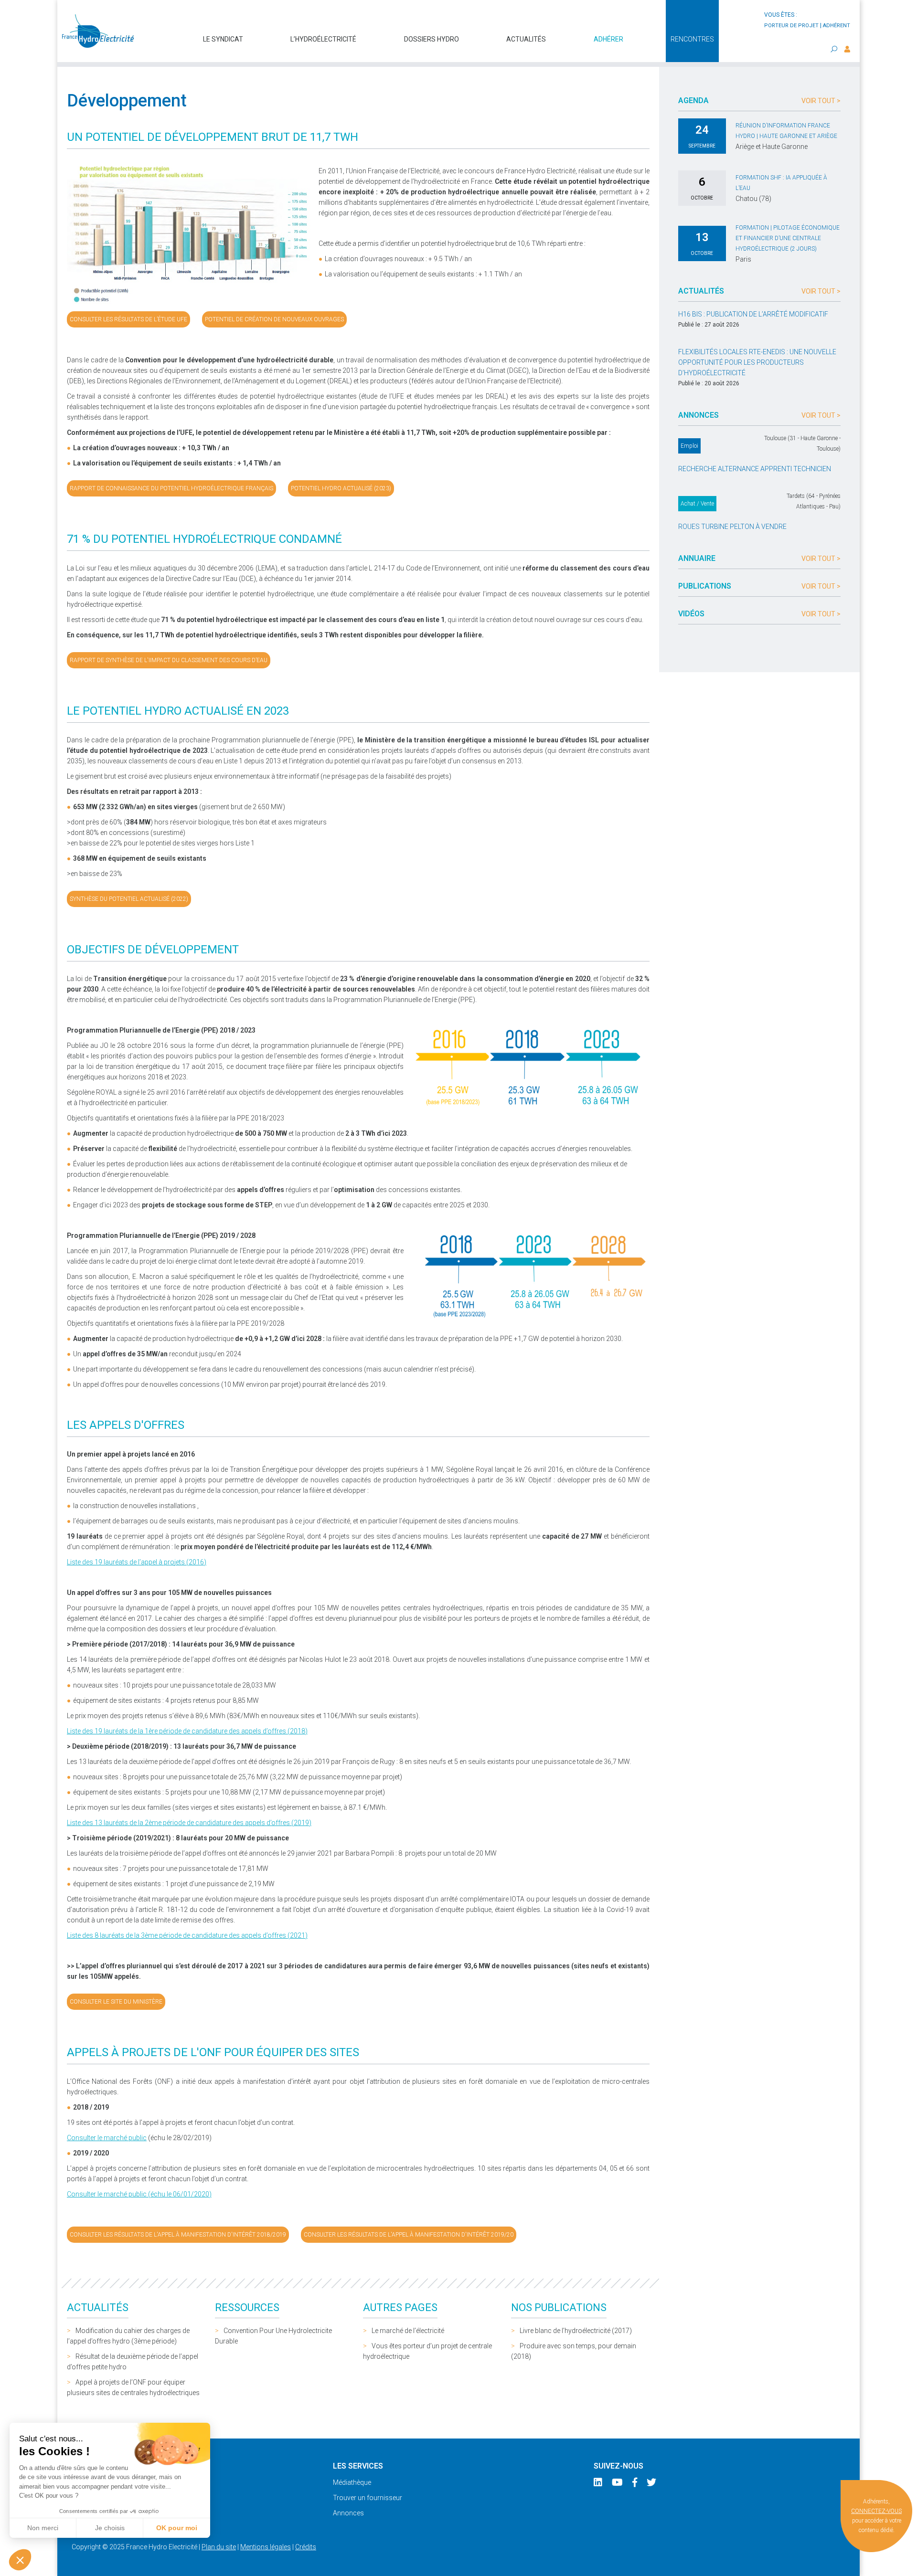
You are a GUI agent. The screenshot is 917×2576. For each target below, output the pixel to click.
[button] (20, 2560)
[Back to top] (903, 2562)
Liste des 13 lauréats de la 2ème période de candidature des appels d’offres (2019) (189, 1823)
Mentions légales (266, 2547)
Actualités (526, 39)
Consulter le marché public (107, 2138)
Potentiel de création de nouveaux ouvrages (274, 319)
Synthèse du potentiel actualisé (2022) (129, 899)
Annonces (348, 2513)
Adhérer (608, 39)
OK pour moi (177, 2528)
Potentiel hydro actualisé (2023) (341, 488)
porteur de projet (791, 26)
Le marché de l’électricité (408, 2331)
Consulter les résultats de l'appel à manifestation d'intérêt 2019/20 (409, 2235)
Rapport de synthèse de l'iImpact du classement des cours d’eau (169, 660)
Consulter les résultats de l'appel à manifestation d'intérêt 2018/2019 (178, 2235)
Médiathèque (352, 2482)
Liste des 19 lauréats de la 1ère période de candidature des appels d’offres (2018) (187, 1731)
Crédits (306, 2547)
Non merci (43, 2528)
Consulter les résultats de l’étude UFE (128, 319)
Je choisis (110, 2528)
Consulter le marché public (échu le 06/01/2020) (139, 2194)
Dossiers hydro (432, 39)
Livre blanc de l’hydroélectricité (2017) (576, 2331)
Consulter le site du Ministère (116, 2002)
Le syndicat (223, 39)
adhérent (837, 26)
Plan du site (219, 2547)
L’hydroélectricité (323, 39)
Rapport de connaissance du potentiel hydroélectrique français (171, 488)
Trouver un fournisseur (368, 2498)
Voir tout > (821, 101)
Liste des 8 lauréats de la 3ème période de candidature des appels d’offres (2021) (187, 1935)
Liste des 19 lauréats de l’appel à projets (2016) (137, 1562)
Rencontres (692, 39)
